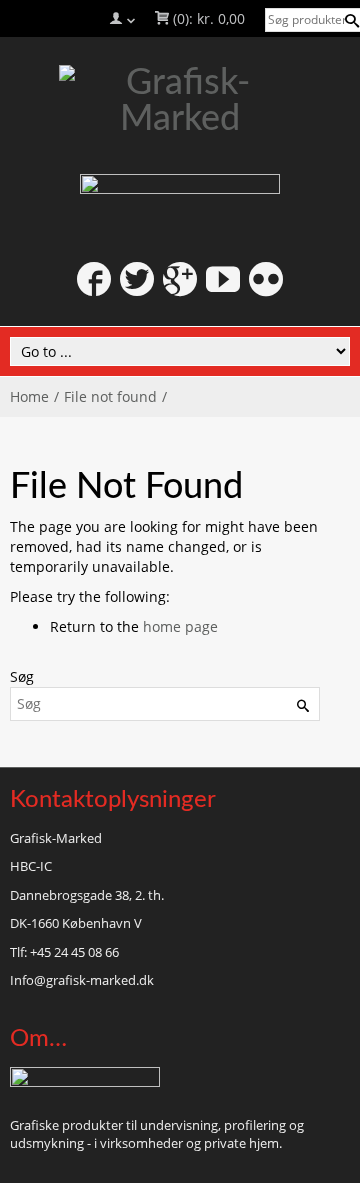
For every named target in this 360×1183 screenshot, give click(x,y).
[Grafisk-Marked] (180, 101)
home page (180, 626)
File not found (110, 396)
